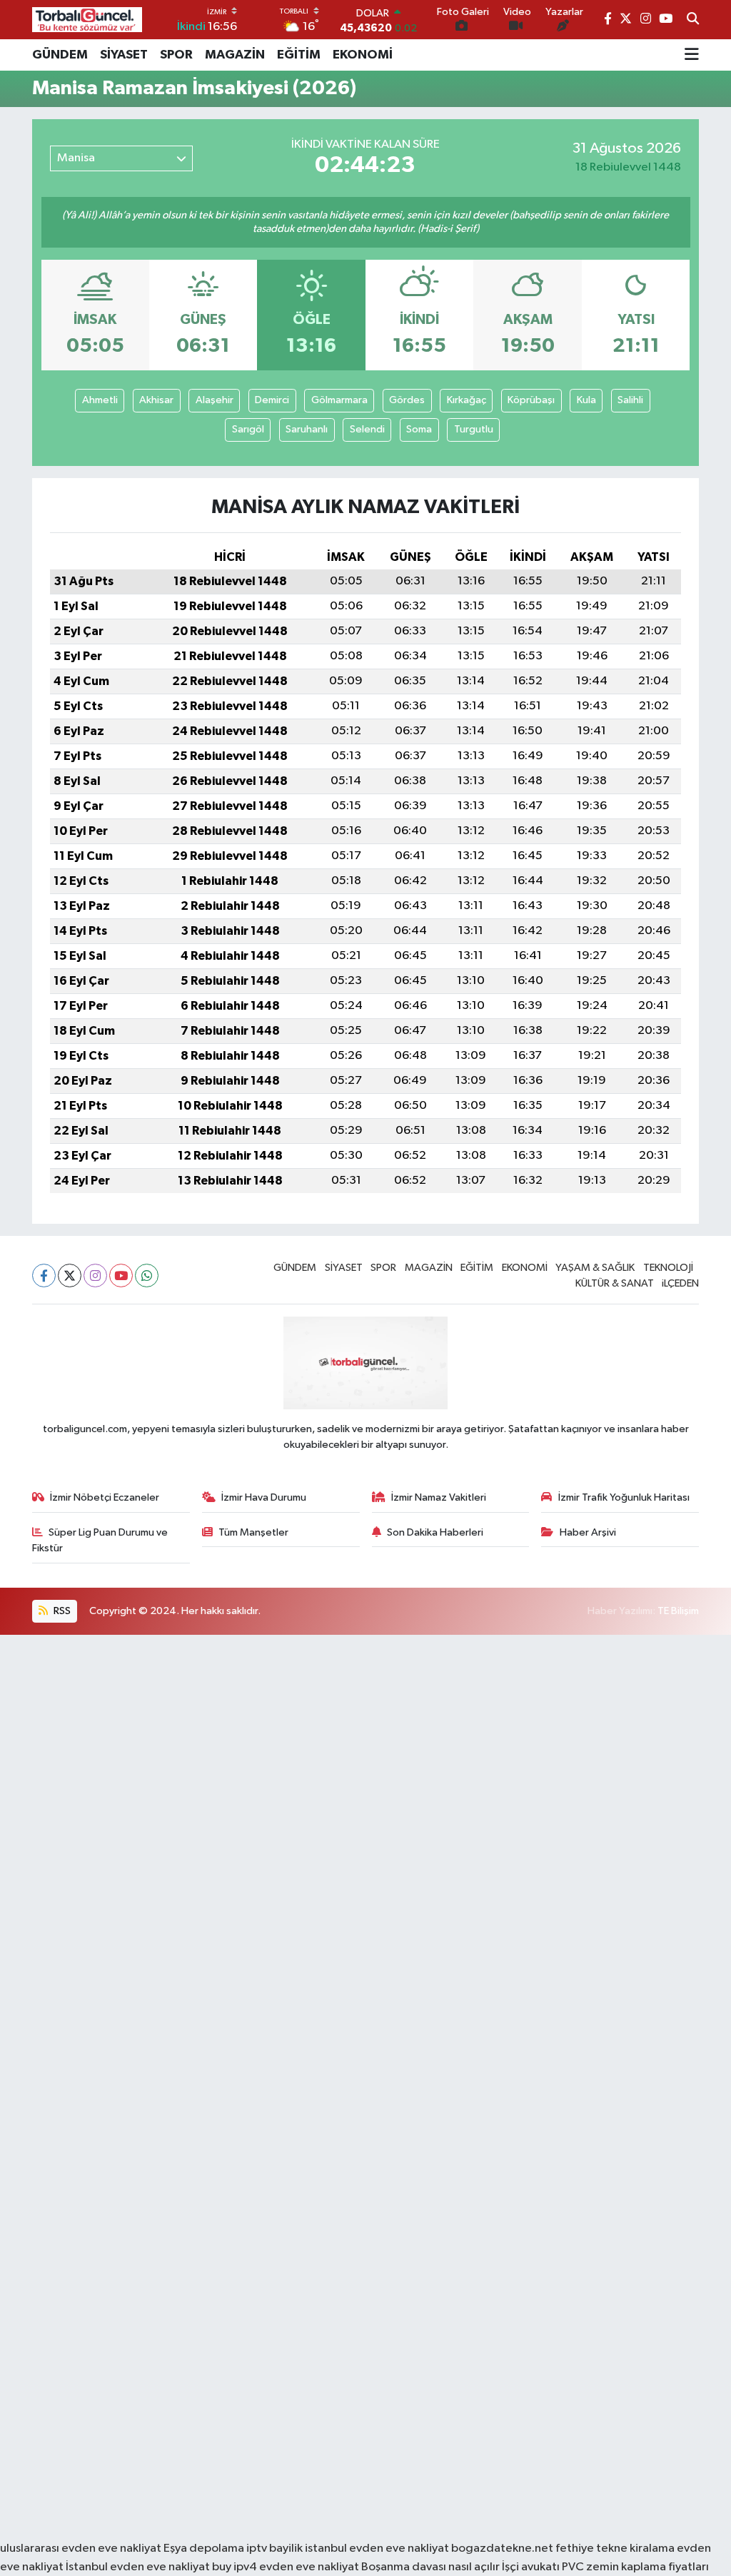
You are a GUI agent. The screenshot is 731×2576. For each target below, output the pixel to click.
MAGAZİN (235, 55)
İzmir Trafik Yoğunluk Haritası (624, 1497)
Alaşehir (215, 400)
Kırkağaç (467, 400)
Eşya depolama (204, 2549)
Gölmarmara (339, 400)
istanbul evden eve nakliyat (377, 2549)
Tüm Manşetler (253, 1532)
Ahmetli (100, 400)
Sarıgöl (248, 429)
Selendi (367, 429)
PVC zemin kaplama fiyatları (635, 2567)
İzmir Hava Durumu (264, 1497)
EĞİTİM (299, 55)
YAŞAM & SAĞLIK (595, 1268)
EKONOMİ (363, 55)
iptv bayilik (274, 2549)
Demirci (272, 400)
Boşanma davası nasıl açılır (430, 2567)
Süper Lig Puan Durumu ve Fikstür (100, 1540)
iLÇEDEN (680, 1283)
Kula (586, 400)
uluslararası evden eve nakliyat (81, 2549)
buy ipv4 (236, 2567)
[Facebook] (44, 1276)
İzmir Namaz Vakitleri (439, 1497)
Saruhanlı (307, 429)
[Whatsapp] (147, 1276)
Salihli (630, 400)
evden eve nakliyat (309, 2567)
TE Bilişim (678, 1611)
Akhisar (156, 400)
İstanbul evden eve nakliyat (138, 2567)
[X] (70, 1276)
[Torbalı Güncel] (87, 20)
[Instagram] (95, 1276)
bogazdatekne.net (503, 2549)
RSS (61, 1611)
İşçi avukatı (531, 2567)
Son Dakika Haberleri (435, 1532)
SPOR (176, 55)
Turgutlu (474, 429)
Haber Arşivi (588, 1532)
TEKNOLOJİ (668, 1268)
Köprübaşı (531, 400)
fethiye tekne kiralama (615, 2549)
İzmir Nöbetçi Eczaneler (105, 1497)
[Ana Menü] (692, 55)
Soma (419, 429)
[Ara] (693, 20)
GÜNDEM (60, 55)
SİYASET (124, 55)
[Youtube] (121, 1276)
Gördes (407, 400)
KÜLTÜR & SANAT (615, 1283)
